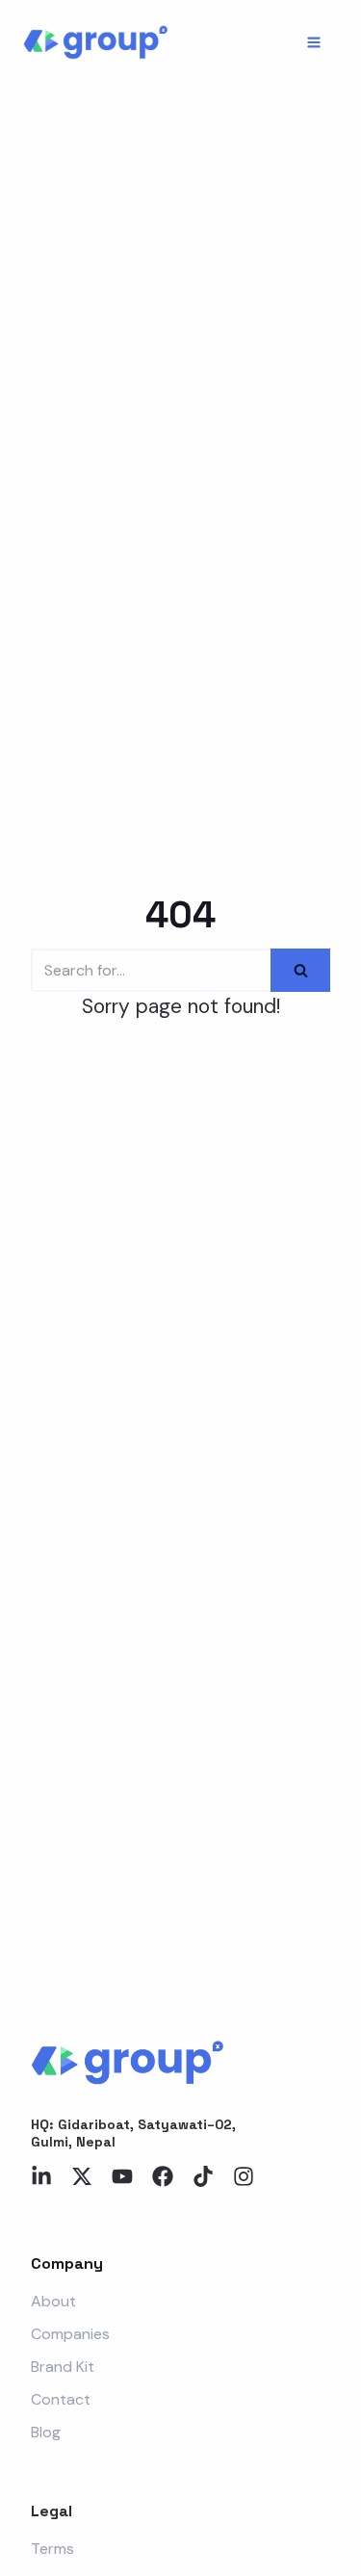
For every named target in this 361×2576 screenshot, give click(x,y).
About (53, 2301)
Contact (61, 2399)
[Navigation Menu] (314, 42)
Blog (46, 2432)
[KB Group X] (95, 42)
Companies (70, 2334)
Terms (52, 2549)
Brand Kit (63, 2367)
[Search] (300, 970)
